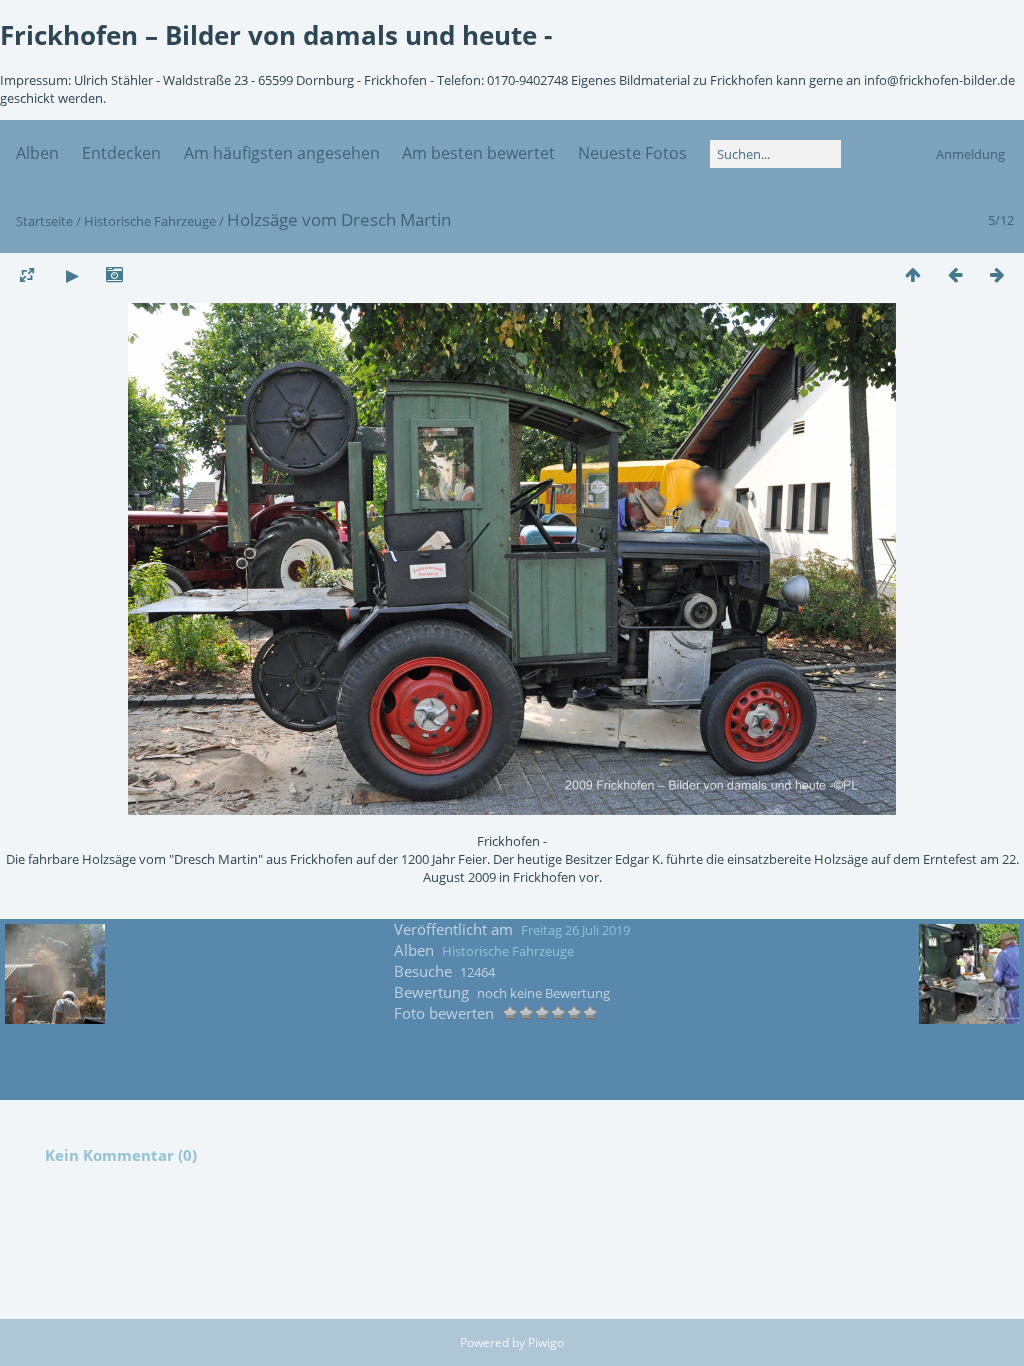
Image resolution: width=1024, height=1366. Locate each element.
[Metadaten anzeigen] (114, 274)
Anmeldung (970, 154)
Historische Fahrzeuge (150, 221)
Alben (37, 153)
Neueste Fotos (632, 153)
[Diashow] (72, 274)
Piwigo (546, 1342)
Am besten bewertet (478, 153)
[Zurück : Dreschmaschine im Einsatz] (955, 274)
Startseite (44, 221)
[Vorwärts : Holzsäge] (997, 274)
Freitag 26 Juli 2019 (575, 930)
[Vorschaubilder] (913, 274)
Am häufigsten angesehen (282, 153)
